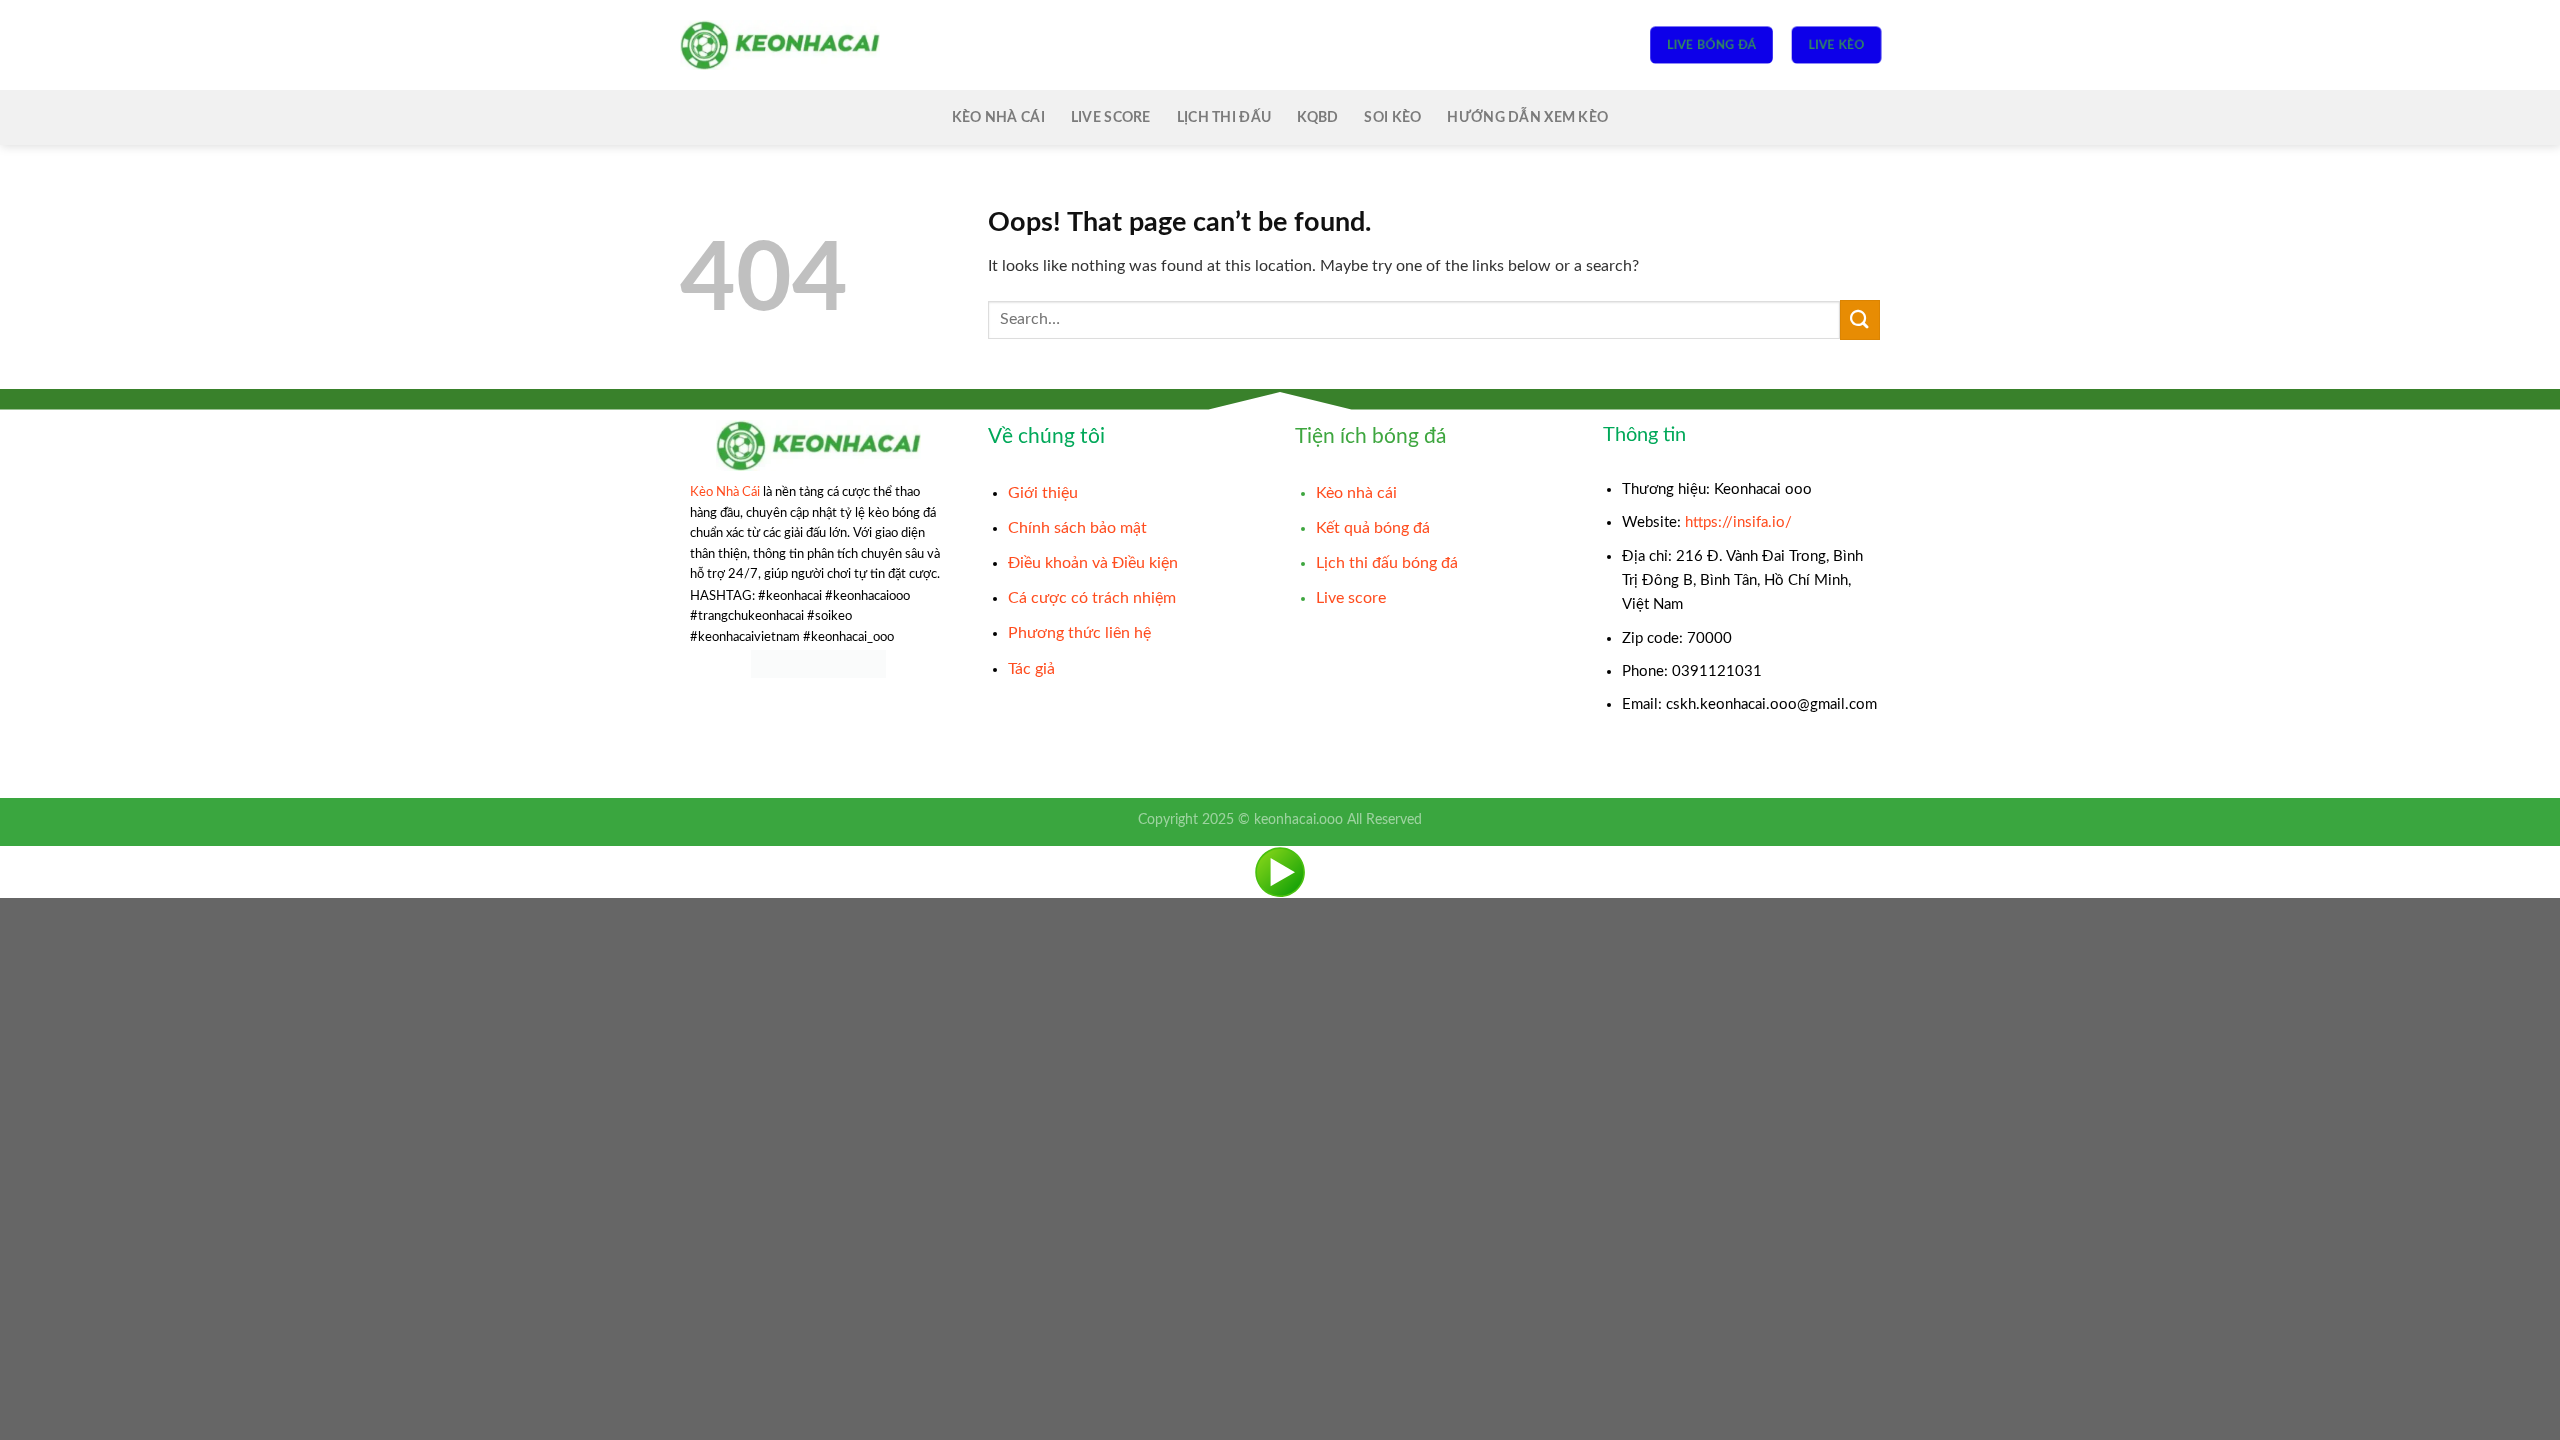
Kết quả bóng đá (1373, 528)
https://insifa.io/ (1738, 522)
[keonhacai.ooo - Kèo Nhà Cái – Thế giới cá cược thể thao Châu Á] (780, 44)
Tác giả (1031, 669)
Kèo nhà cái (1356, 493)
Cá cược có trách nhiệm (1092, 598)
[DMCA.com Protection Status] (818, 664)
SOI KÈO (1392, 117)
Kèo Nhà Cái (998, 117)
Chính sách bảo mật (1077, 528)
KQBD (1317, 117)
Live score (1111, 117)
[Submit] (1860, 319)
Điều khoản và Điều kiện (1093, 563)
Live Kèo (1836, 44)
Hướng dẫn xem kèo (1527, 117)
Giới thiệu (1043, 493)
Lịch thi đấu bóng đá (1387, 563)
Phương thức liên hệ (1079, 633)
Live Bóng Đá (1711, 44)
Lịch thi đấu (1224, 117)
